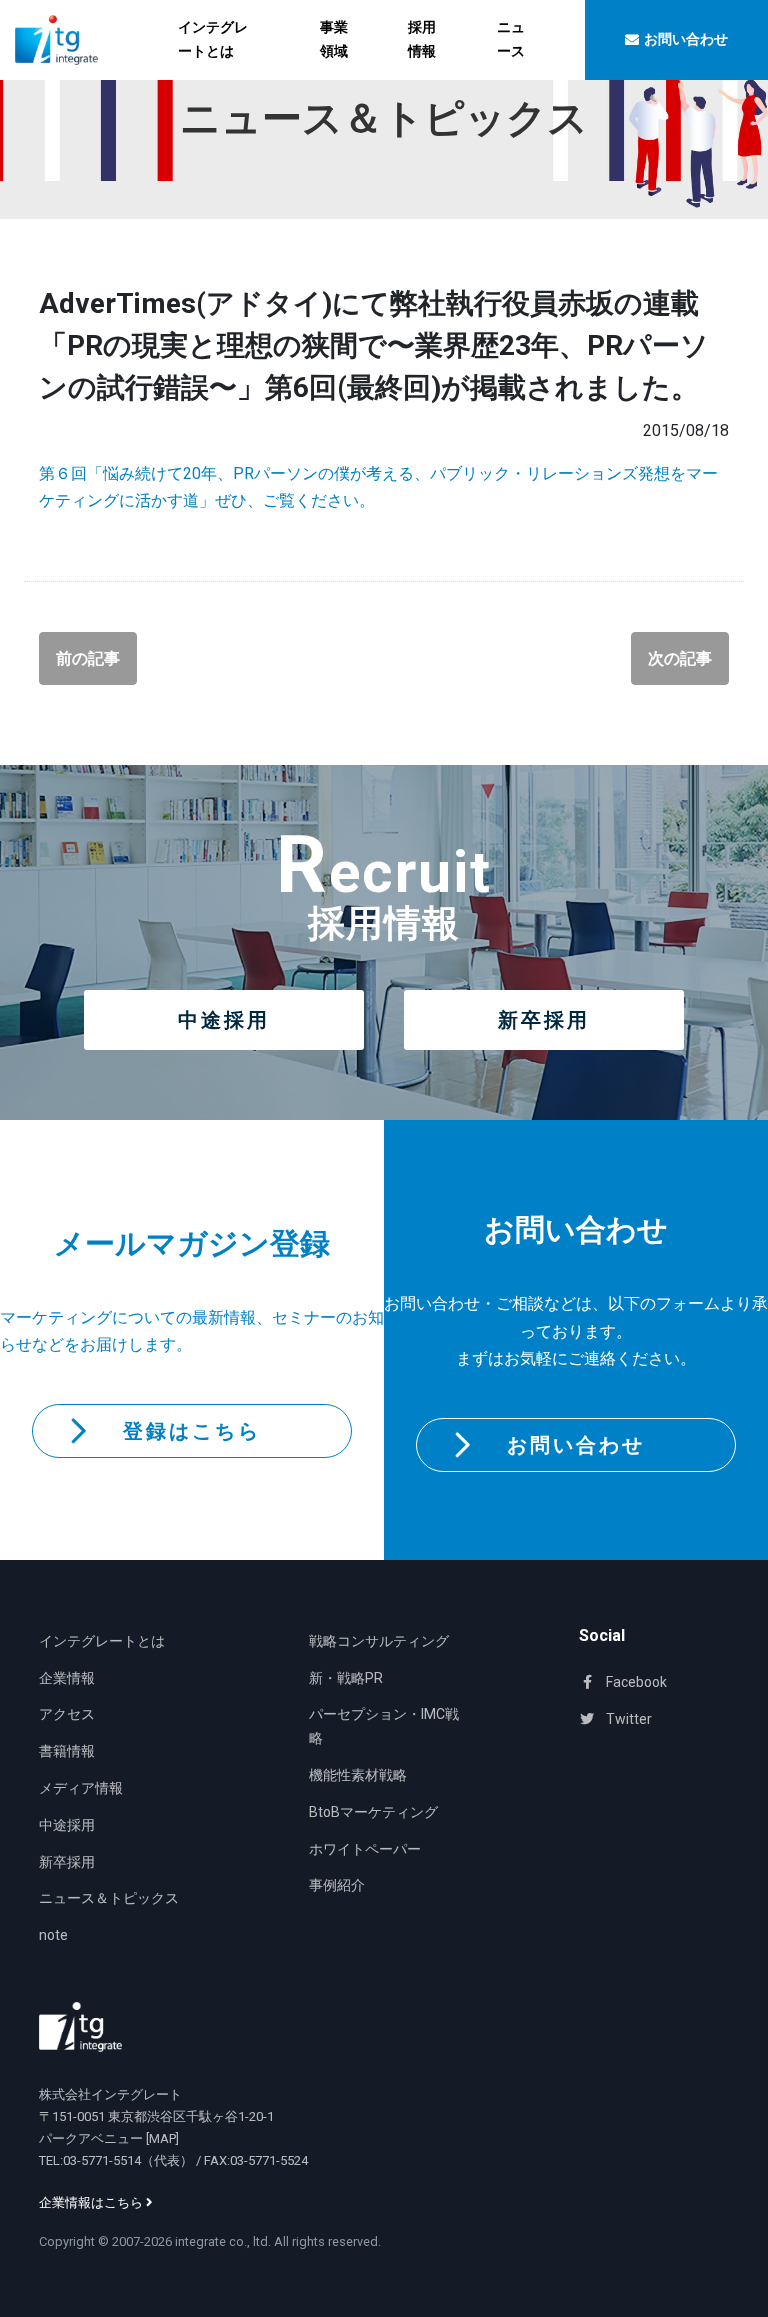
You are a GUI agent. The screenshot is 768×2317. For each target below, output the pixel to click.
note (53, 1935)
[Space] (80, 2027)
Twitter (627, 1719)
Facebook (635, 1682)
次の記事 (680, 658)
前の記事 (88, 658)
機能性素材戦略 (358, 1775)
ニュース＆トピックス (109, 1898)
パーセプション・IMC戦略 (384, 1726)
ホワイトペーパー (365, 1849)
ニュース (511, 39)
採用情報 (422, 39)
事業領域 (334, 39)
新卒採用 (544, 1020)
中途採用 (224, 1020)
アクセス (67, 1714)
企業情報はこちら (92, 2202)
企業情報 (67, 1678)
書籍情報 (67, 1751)
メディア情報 (81, 1788)
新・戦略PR (346, 1678)
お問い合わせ (576, 1445)
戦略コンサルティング (379, 1641)
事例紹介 (337, 1885)
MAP (162, 2138)
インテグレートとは (213, 39)
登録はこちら (192, 1431)
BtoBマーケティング (373, 1812)
